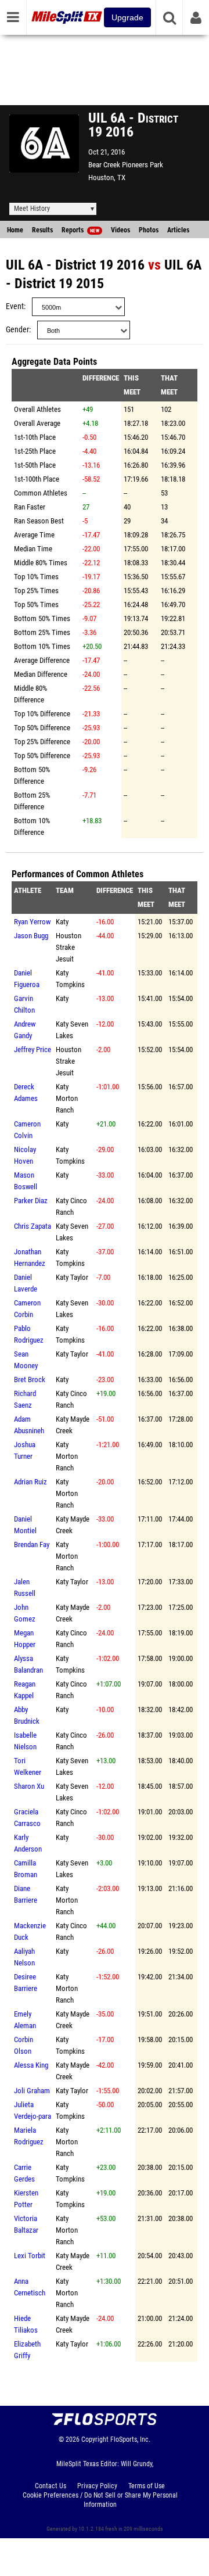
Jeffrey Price (33, 1050)
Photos (149, 230)
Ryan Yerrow (32, 922)
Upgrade (127, 17)
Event (15, 306)
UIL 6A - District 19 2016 (75, 265)
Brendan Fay (32, 1544)
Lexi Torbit (30, 2256)
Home (15, 230)
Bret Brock (30, 1380)
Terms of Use (147, 2486)
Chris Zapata (33, 1226)
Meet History (32, 209)
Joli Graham (32, 2091)
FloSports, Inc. (130, 2439)
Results (42, 230)
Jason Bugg (31, 936)
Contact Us (51, 2486)
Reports (80, 230)
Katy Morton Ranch (67, 1098)
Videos (120, 230)
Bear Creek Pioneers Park (126, 165)
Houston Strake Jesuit (69, 947)
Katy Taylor (72, 1277)
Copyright (95, 2439)
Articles (178, 230)
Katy (62, 922)
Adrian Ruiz (30, 1482)
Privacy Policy (97, 2486)
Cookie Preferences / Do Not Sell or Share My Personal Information (100, 2500)
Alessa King (31, 2065)
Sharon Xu (29, 1786)
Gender (17, 330)
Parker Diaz (31, 1201)
